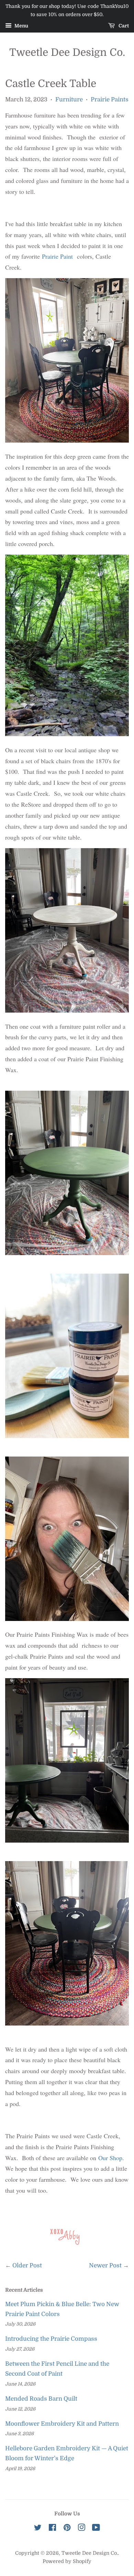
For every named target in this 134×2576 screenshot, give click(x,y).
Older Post (27, 2265)
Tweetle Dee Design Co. (67, 52)
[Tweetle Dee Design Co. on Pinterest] (67, 2529)
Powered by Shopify (67, 2561)
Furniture (69, 100)
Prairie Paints (110, 100)
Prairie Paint (58, 256)
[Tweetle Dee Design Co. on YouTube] (96, 2529)
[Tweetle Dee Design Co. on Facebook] (52, 2529)
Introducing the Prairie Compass (51, 2339)
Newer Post (105, 2265)
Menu (21, 26)
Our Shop (110, 2158)
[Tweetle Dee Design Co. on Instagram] (81, 2529)
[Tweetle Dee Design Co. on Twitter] (38, 2529)
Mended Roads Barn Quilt (41, 2399)
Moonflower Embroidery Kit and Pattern (62, 2424)
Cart (123, 26)
